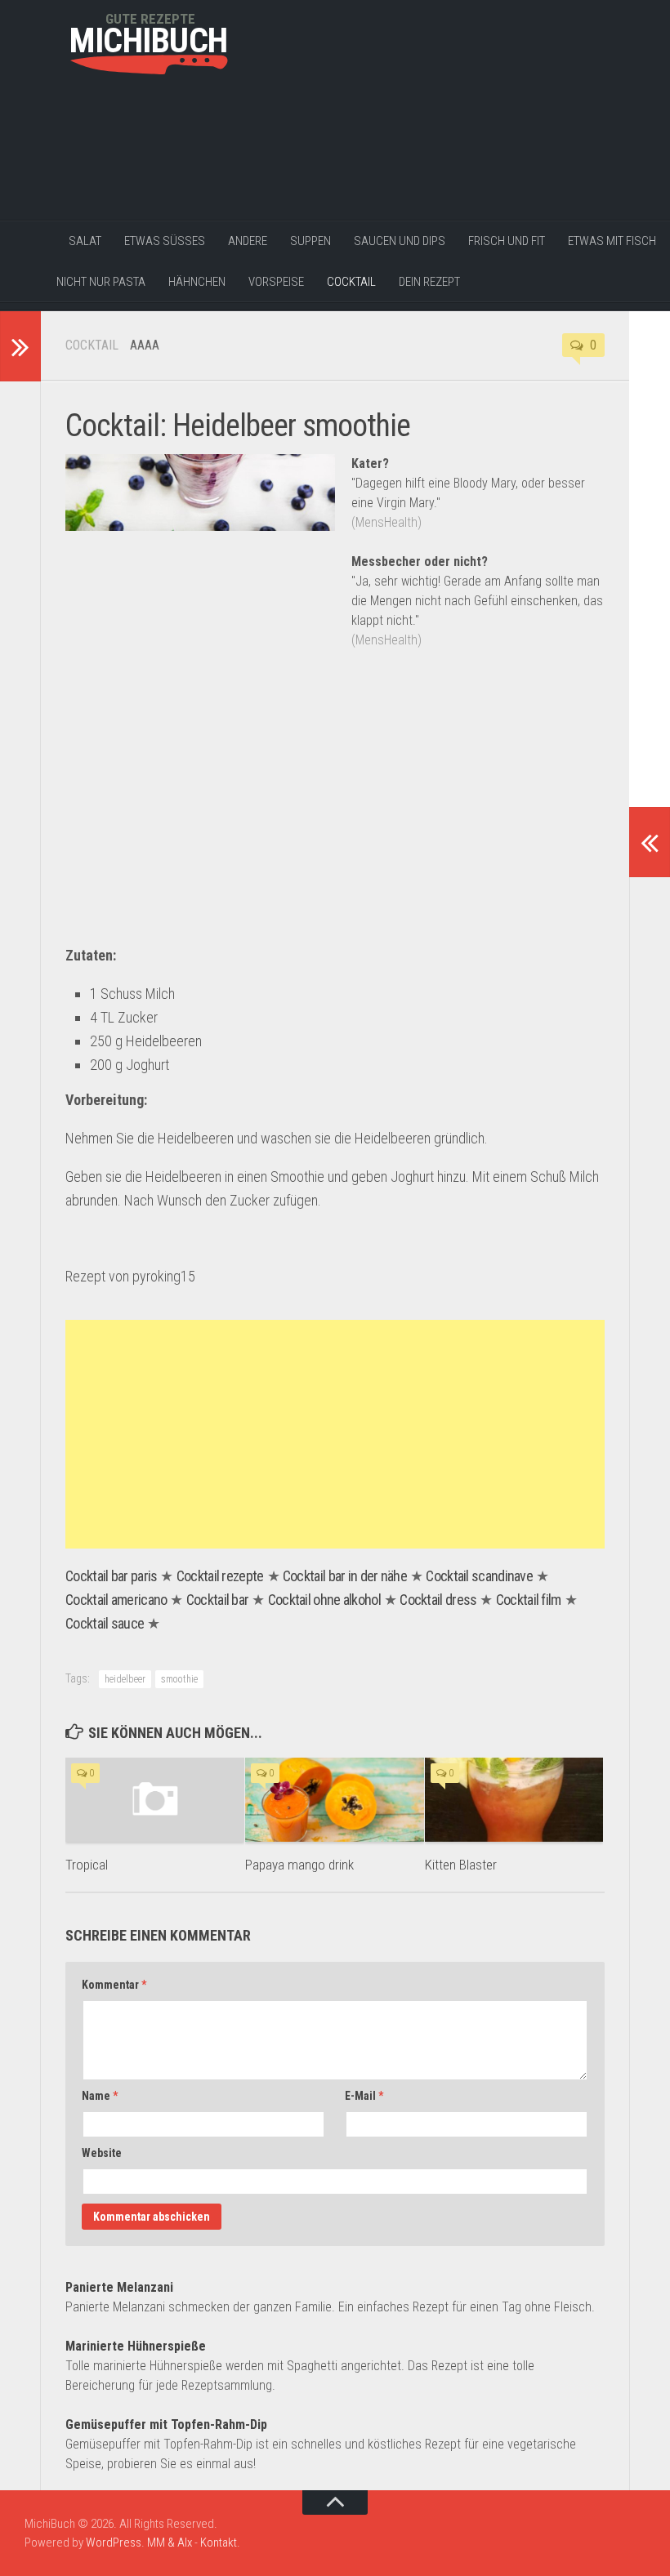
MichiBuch (149, 41)
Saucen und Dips (400, 241)
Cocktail (351, 282)
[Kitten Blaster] (514, 1800)
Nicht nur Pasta (101, 282)
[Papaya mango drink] (335, 1800)
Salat (85, 241)
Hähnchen (197, 282)
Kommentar (114, 1985)
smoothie (179, 1679)
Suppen (310, 241)
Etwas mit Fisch (612, 241)
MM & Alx (170, 2543)
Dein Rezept (429, 282)
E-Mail (364, 2096)
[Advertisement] (147, 177)
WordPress (114, 2543)
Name (100, 2096)
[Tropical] (155, 1800)
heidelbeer (125, 1679)
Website (102, 2153)
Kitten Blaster (461, 1865)
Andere (248, 241)
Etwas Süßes (165, 241)
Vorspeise (276, 282)
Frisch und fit (507, 241)
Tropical (87, 1865)
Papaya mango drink (299, 1865)
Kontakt (219, 2543)
